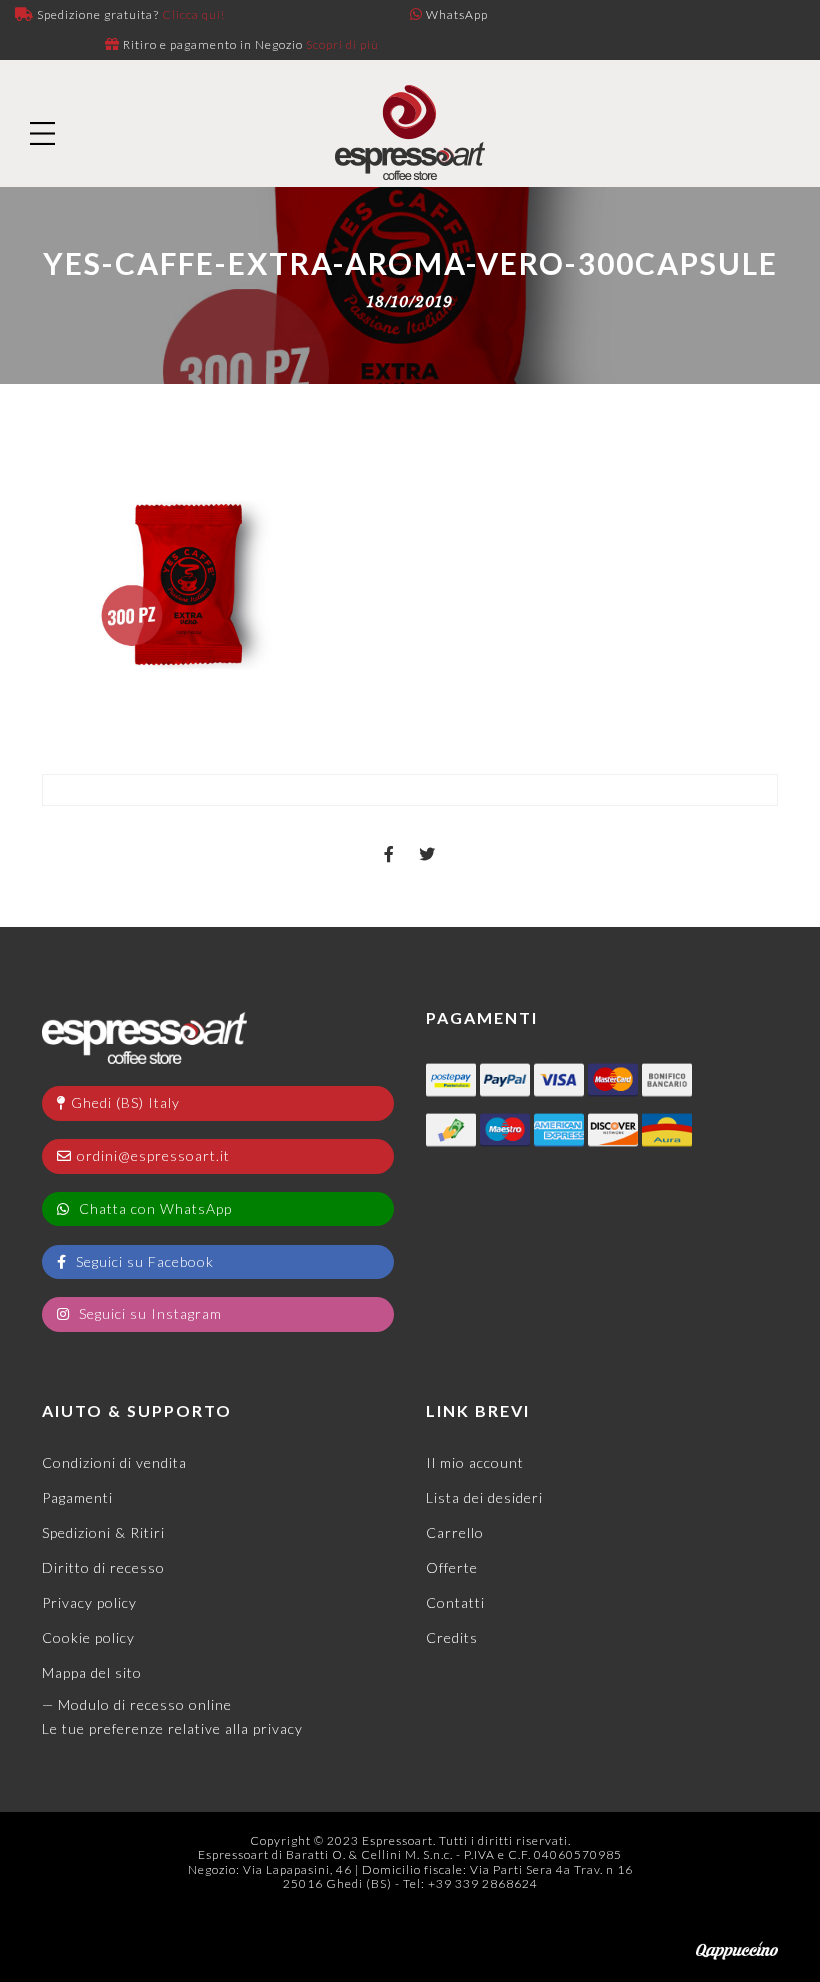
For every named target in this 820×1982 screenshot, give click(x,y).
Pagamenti (77, 1497)
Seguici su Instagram (148, 1313)
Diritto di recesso (103, 1567)
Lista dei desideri (484, 1497)
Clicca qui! (193, 14)
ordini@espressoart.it (153, 1155)
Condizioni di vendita (114, 1462)
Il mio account (475, 1462)
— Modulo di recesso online (137, 1704)
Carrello (455, 1532)
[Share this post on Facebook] (389, 837)
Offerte (452, 1567)
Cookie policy (88, 1637)
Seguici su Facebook (143, 1261)
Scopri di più (342, 44)
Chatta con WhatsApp (153, 1208)
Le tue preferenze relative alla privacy (172, 1728)
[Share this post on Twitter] (427, 837)
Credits (452, 1637)
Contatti (455, 1602)
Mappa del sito (92, 1672)
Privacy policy (89, 1602)
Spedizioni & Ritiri (103, 1532)
